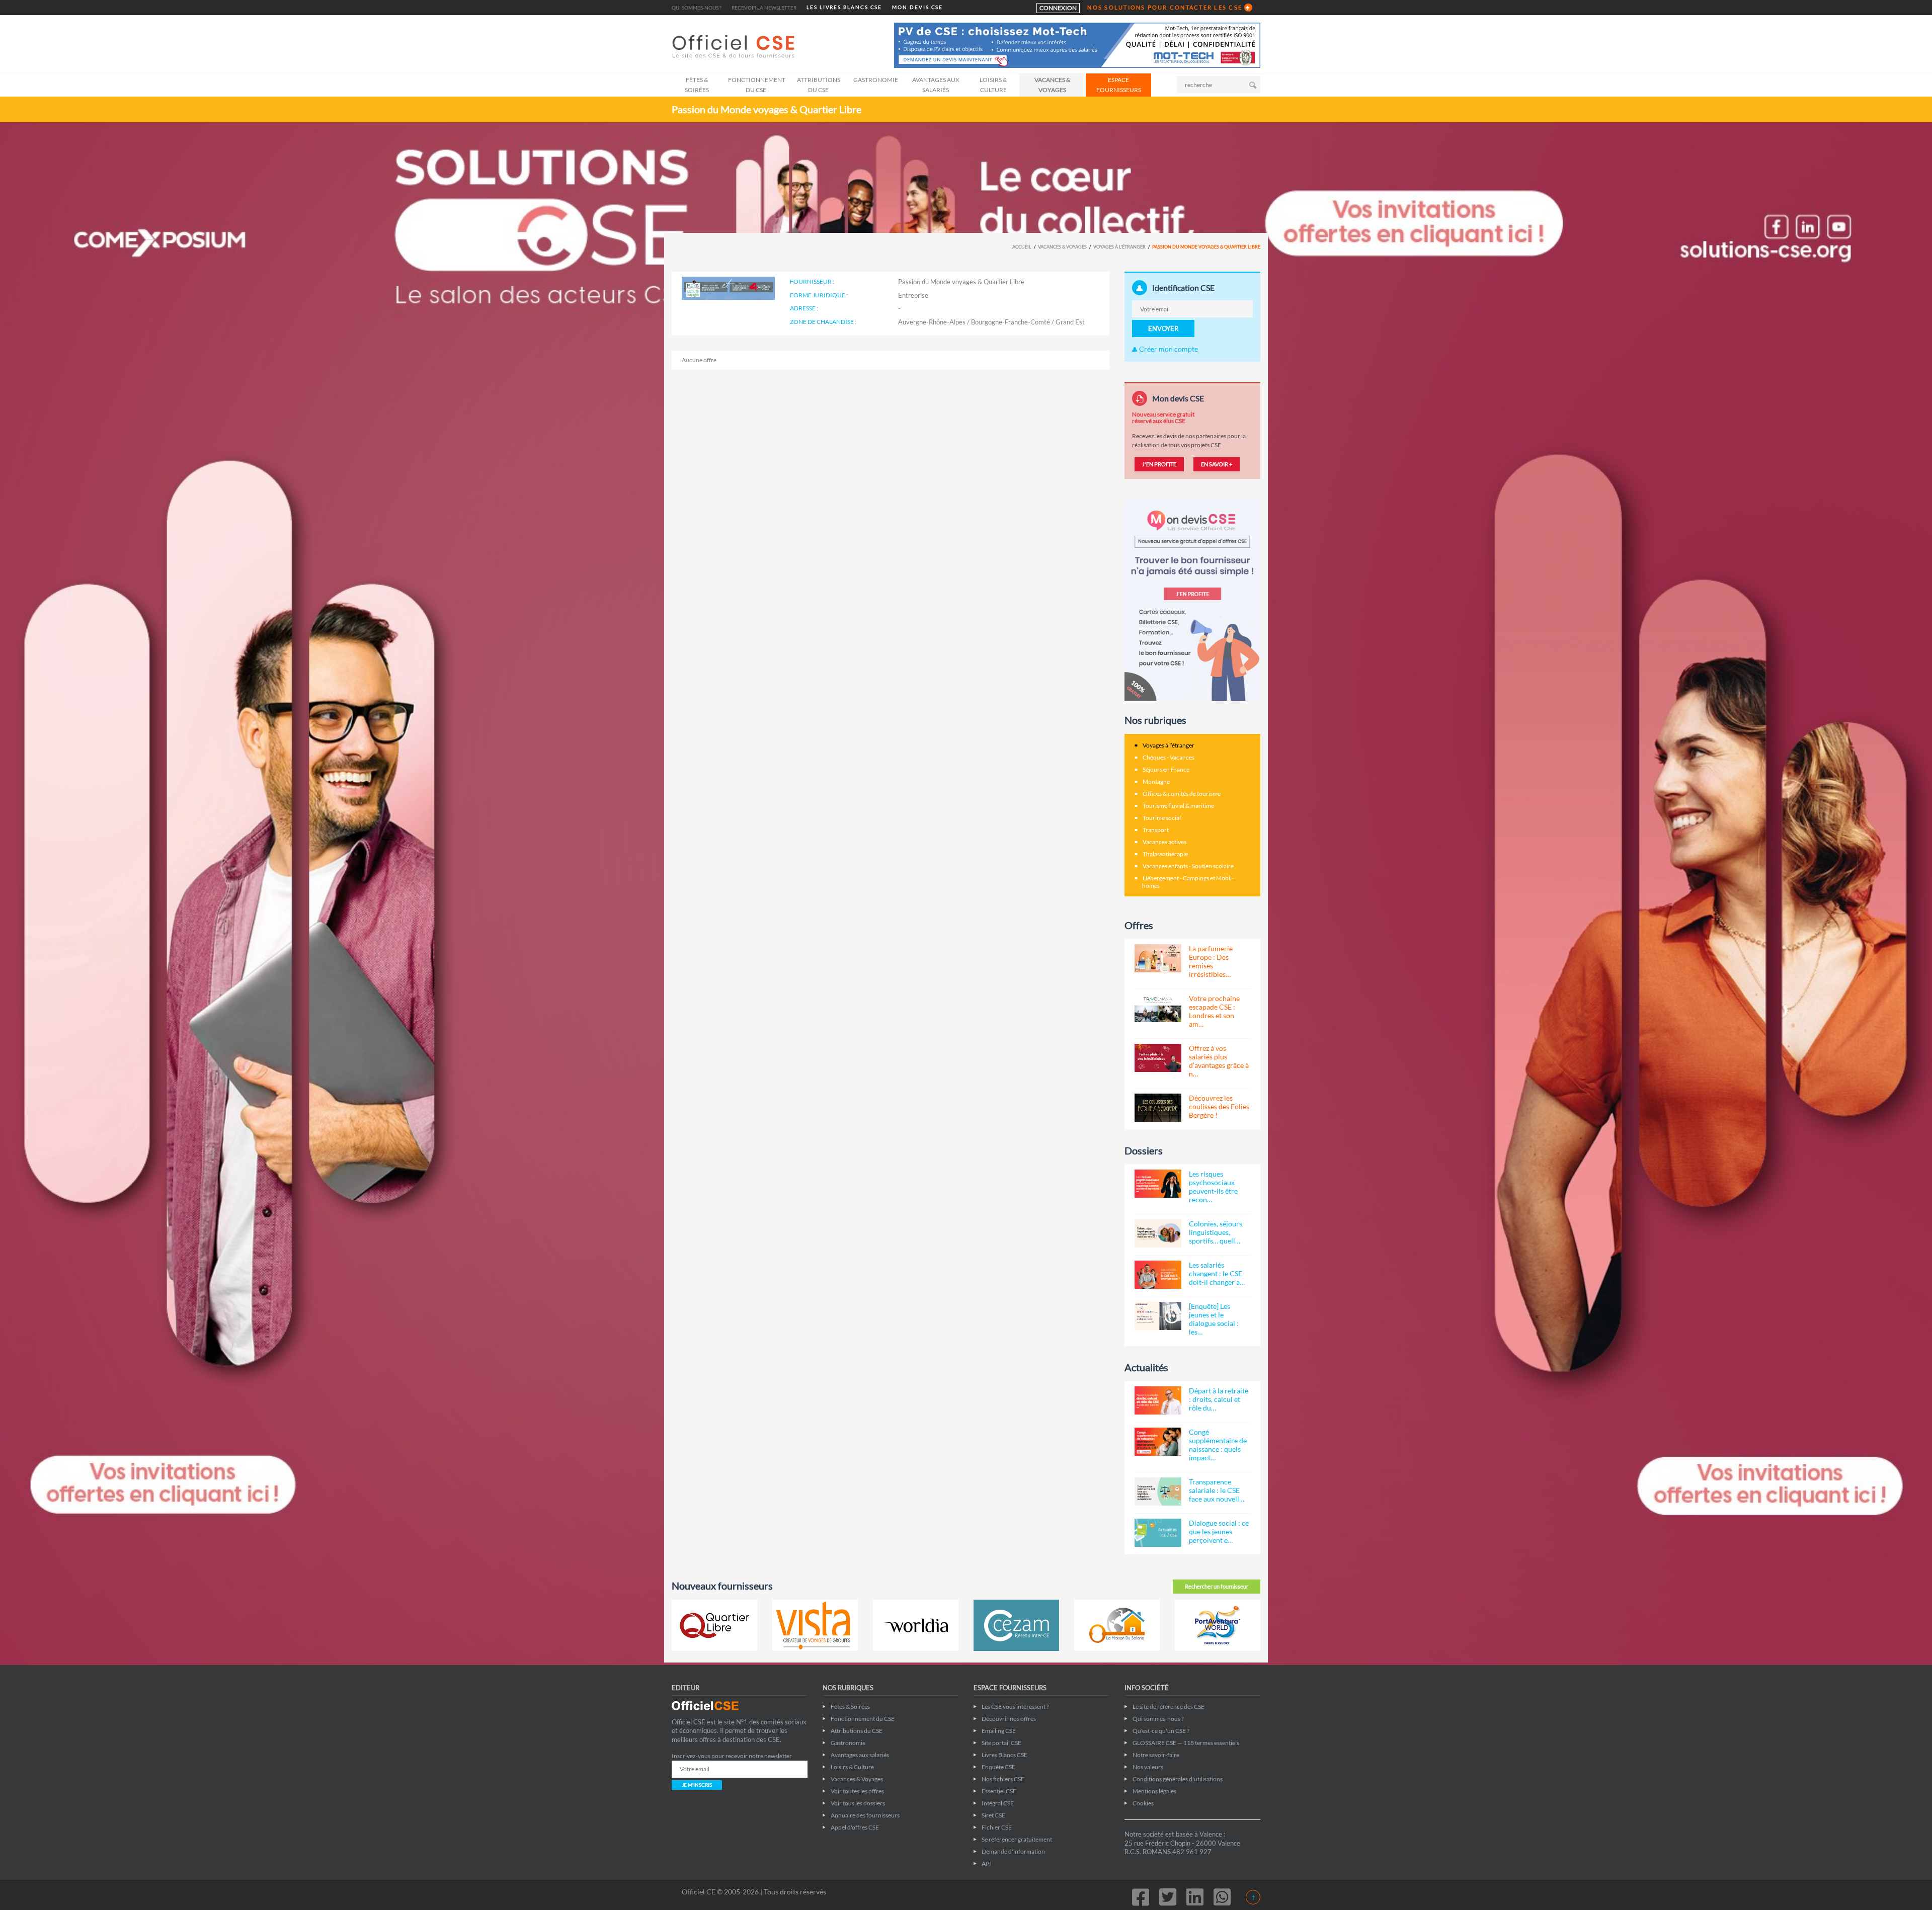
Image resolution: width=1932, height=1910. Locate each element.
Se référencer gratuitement (1017, 1839)
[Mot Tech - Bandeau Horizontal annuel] (1077, 45)
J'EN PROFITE (1159, 464)
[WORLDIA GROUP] (916, 1625)
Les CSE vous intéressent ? (1015, 1707)
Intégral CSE (998, 1803)
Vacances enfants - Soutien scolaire (1188, 866)
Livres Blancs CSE (1004, 1755)
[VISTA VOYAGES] (815, 1625)
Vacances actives (1164, 842)
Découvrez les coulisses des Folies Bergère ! (1219, 1106)
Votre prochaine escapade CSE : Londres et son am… (1214, 1011)
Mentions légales (1154, 1791)
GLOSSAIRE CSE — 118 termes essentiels (1186, 1743)
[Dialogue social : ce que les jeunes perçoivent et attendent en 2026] (1158, 1533)
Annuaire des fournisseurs (865, 1815)
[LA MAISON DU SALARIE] (1117, 1625)
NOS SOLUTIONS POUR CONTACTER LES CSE (1165, 7)
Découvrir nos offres (1009, 1719)
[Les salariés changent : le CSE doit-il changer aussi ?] (1158, 1275)
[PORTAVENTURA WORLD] (1218, 1625)
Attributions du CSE (819, 85)
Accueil (1022, 247)
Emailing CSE (999, 1731)
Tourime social (1162, 818)
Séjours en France (1166, 769)
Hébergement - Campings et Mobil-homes (1188, 882)
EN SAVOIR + (1217, 464)
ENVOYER (1163, 328)
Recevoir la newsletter (764, 8)
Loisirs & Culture (993, 85)
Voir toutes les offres (857, 1791)
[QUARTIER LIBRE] (714, 1625)
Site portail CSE (1001, 1743)
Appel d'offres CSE (855, 1827)
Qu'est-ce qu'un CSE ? (1161, 1731)
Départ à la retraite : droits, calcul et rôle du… (1219, 1399)
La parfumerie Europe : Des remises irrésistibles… (1211, 961)
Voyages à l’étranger (1119, 247)
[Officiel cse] (735, 46)
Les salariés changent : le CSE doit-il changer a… (1217, 1273)
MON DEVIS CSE (917, 7)
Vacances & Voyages (1052, 85)
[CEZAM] (1016, 1625)
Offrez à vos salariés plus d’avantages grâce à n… (1219, 1061)
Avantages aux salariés (936, 85)
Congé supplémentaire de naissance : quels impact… (1218, 1445)
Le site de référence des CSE (1169, 1707)
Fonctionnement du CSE (757, 85)
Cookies (1143, 1803)
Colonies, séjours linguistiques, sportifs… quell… (1216, 1232)
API (986, 1863)
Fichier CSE (997, 1827)
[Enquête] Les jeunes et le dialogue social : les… (1214, 1319)
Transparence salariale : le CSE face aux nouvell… (1217, 1490)
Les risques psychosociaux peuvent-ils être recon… (1213, 1187)
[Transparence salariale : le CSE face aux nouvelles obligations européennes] (1158, 1491)
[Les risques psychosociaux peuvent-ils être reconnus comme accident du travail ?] (1158, 1184)
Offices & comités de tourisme (1182, 794)
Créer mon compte (1168, 349)
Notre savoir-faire (1156, 1755)
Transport (1156, 830)
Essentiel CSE (999, 1791)
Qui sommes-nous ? (697, 8)
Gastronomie (876, 80)
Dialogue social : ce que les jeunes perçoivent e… (1219, 1531)
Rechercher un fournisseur (1217, 1586)
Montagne (1156, 781)
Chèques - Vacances (1169, 757)
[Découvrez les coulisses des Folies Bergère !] (1158, 1108)
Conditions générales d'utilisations (1178, 1779)
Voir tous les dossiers (858, 1803)
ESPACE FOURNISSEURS (1119, 85)
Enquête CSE (998, 1767)
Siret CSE (993, 1815)
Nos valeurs (1148, 1767)
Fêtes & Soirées (697, 85)
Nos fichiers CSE (1003, 1779)
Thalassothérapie (1165, 854)
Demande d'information (1013, 1851)
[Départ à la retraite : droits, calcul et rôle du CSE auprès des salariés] (1158, 1400)
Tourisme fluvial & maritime (1178, 806)
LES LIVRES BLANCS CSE (844, 7)
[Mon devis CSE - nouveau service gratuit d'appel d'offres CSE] (1192, 599)
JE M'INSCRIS (697, 1785)
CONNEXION (1058, 8)
